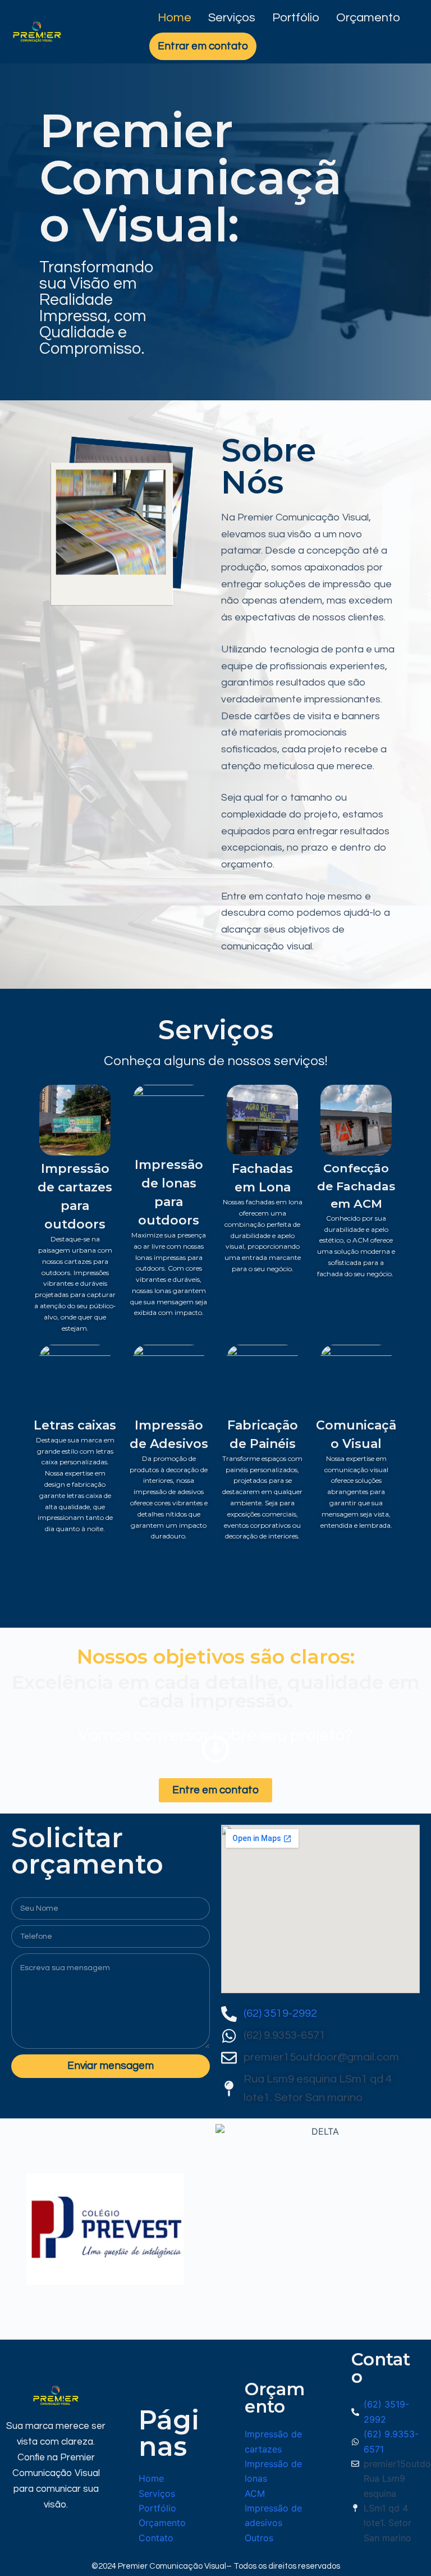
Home (175, 18)
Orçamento (368, 18)
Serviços (232, 18)
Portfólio (296, 18)
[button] (12, 2229)
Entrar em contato (203, 46)
